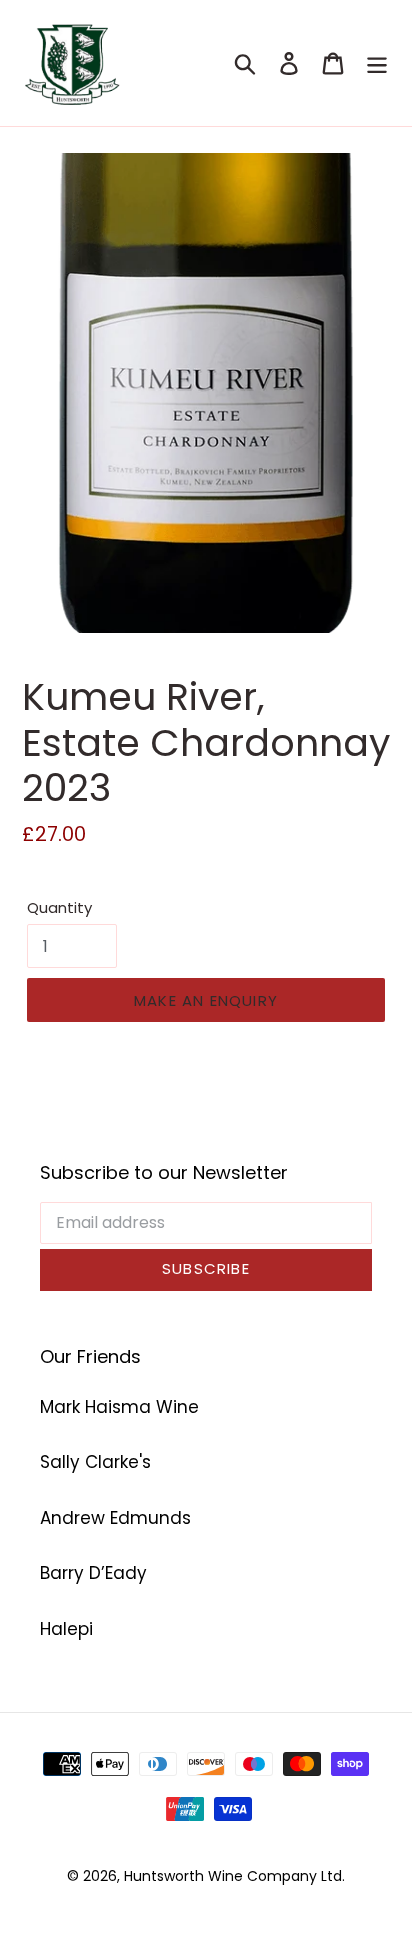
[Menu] (377, 63)
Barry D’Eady (93, 1573)
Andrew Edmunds (115, 1518)
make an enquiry (206, 1000)
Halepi (66, 1629)
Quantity (59, 907)
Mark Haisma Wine (119, 1407)
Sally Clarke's (95, 1462)
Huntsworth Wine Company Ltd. (234, 1876)
